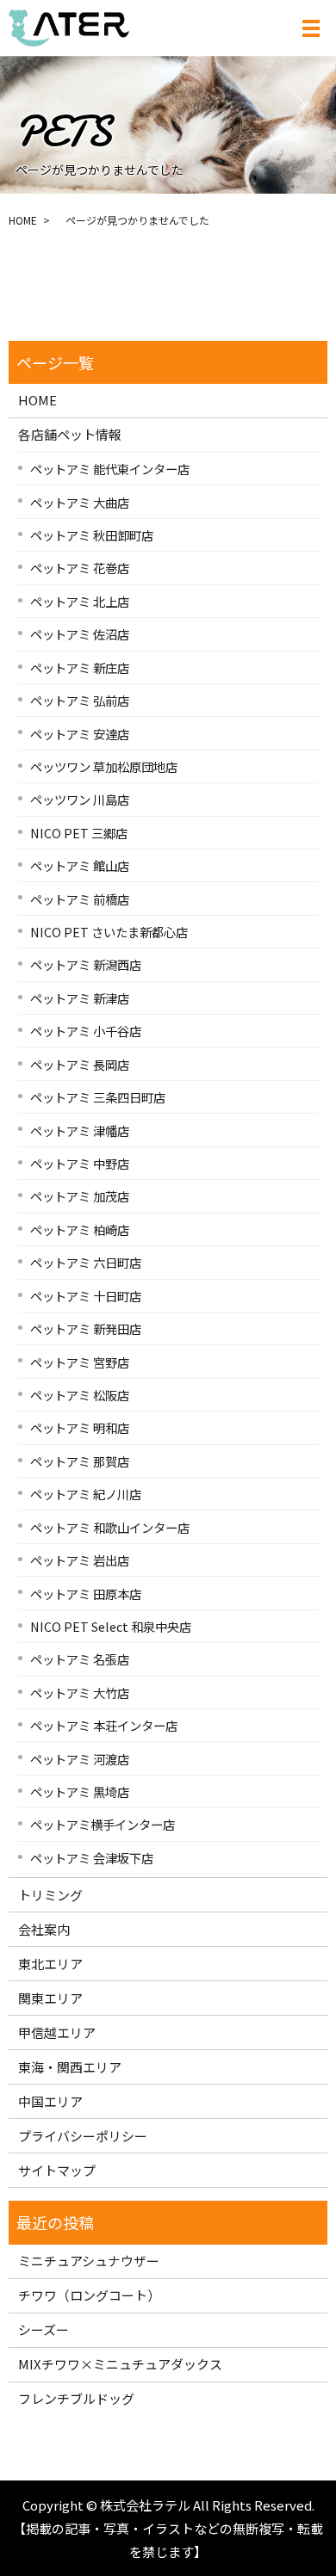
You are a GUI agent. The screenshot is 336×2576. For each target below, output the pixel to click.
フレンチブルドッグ (76, 2398)
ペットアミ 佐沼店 (80, 634)
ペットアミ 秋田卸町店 (92, 535)
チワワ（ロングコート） (89, 2295)
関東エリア (50, 1998)
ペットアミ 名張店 (80, 1659)
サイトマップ (57, 2170)
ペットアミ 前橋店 (80, 899)
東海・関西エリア (70, 2067)
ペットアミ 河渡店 (80, 1759)
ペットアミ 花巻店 (80, 568)
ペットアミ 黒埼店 (80, 1791)
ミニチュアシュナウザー (89, 2261)
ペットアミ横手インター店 (103, 1824)
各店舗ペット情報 (70, 434)
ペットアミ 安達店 (80, 734)
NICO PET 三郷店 (79, 833)
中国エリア (50, 2101)
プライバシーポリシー (83, 2136)
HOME (23, 220)
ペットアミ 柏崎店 (80, 1229)
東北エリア (50, 1964)
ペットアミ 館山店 (80, 865)
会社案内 (44, 1929)
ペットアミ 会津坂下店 (92, 1858)
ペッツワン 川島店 (80, 799)
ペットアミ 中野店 (80, 1163)
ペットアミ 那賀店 (80, 1461)
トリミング (50, 1895)
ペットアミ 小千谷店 (86, 1031)
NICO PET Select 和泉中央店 (111, 1626)
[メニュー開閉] (311, 28)
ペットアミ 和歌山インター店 (110, 1527)
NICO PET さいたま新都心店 (109, 932)
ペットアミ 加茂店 (80, 1196)
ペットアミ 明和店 (80, 1427)
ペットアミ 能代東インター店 (110, 469)
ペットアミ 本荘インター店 (104, 1725)
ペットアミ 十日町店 (86, 1296)
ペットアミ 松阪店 (80, 1395)
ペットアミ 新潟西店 (86, 964)
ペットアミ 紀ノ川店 (86, 1494)
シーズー (44, 2329)
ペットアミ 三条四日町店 (98, 1097)
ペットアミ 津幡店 (80, 1130)
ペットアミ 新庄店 (80, 667)
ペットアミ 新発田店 (86, 1328)
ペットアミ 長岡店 (80, 1064)
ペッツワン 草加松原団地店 (104, 766)
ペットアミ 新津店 (80, 998)
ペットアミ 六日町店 (86, 1262)
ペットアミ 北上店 (80, 601)
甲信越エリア (57, 2032)
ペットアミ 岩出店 (80, 1560)
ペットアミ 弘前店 (80, 700)
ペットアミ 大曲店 (80, 502)
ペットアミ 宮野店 (80, 1362)
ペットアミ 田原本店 (86, 1594)
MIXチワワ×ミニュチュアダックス (120, 2364)
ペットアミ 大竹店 (80, 1693)
